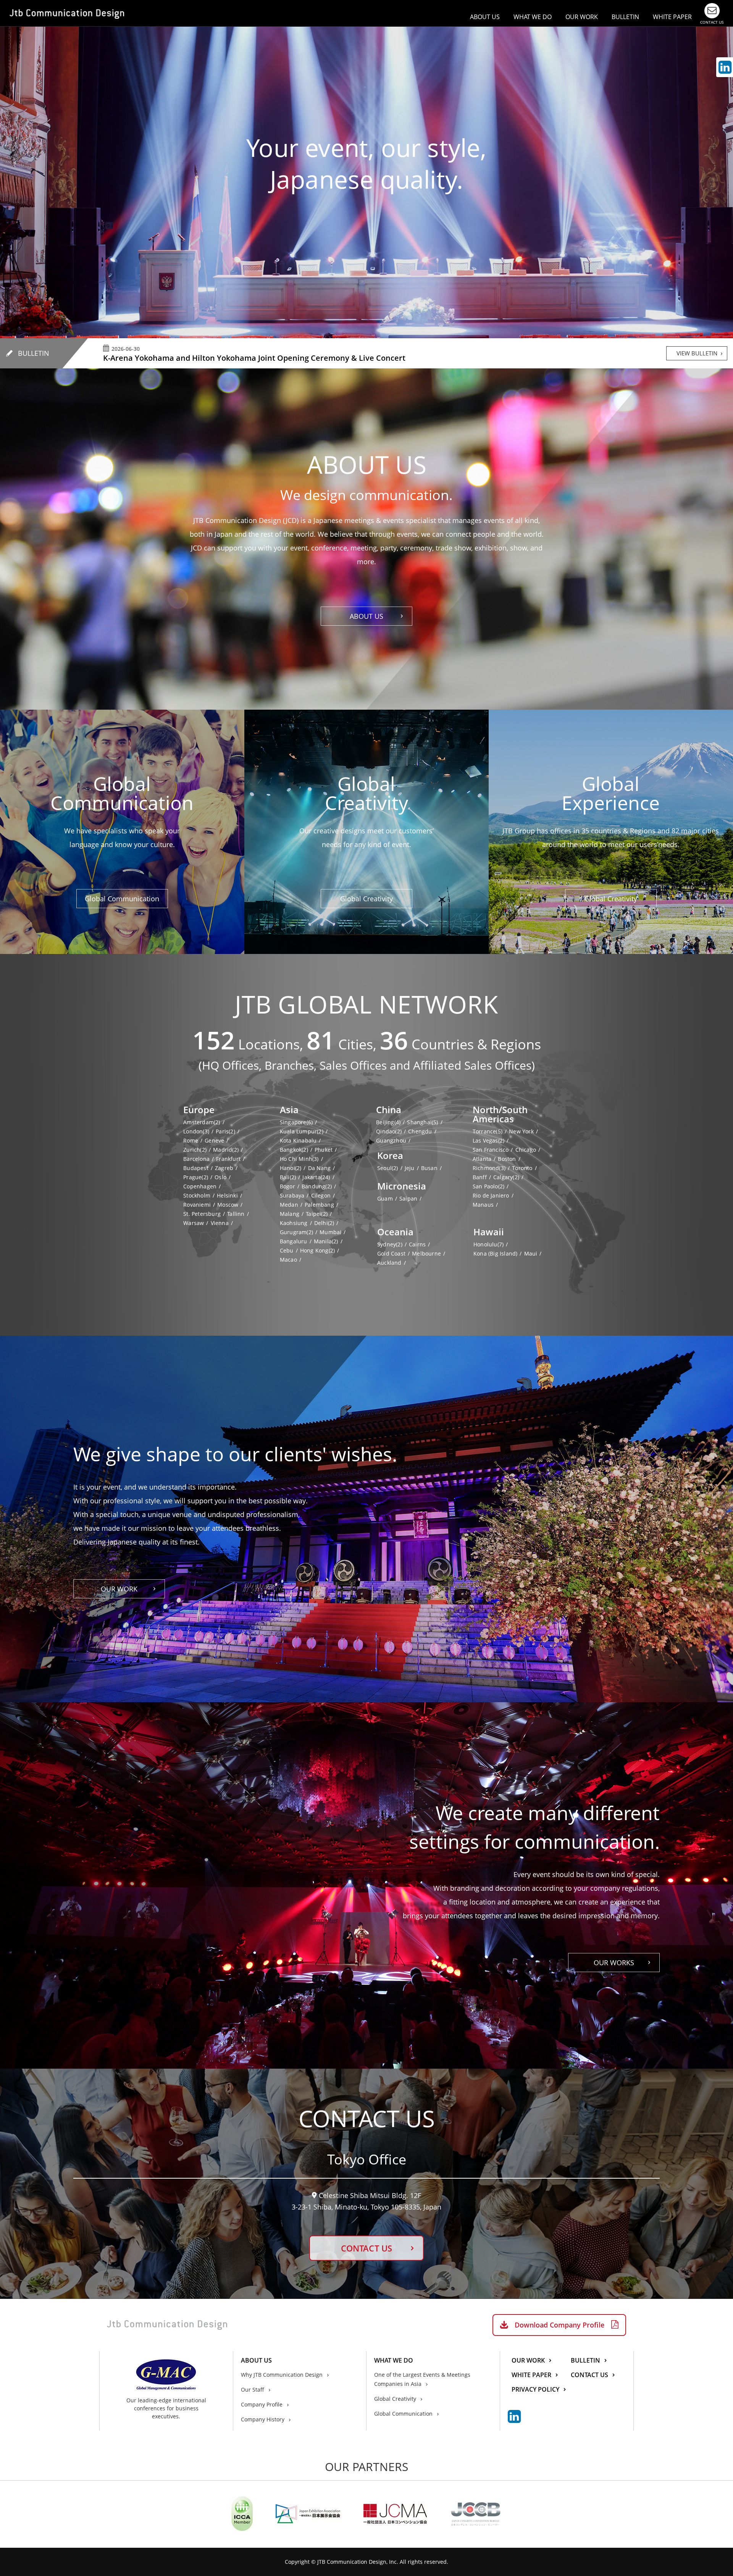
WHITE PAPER (672, 17)
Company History (263, 2419)
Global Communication (122, 899)
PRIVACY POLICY (535, 2390)
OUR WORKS (614, 1963)
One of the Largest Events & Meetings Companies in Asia (422, 2379)
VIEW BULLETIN (697, 353)
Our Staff (253, 2390)
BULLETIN (625, 17)
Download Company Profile (559, 2325)
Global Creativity (366, 899)
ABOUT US (366, 616)
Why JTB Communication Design (282, 2375)
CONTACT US (366, 2248)
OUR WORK (582, 17)
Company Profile (262, 2404)
